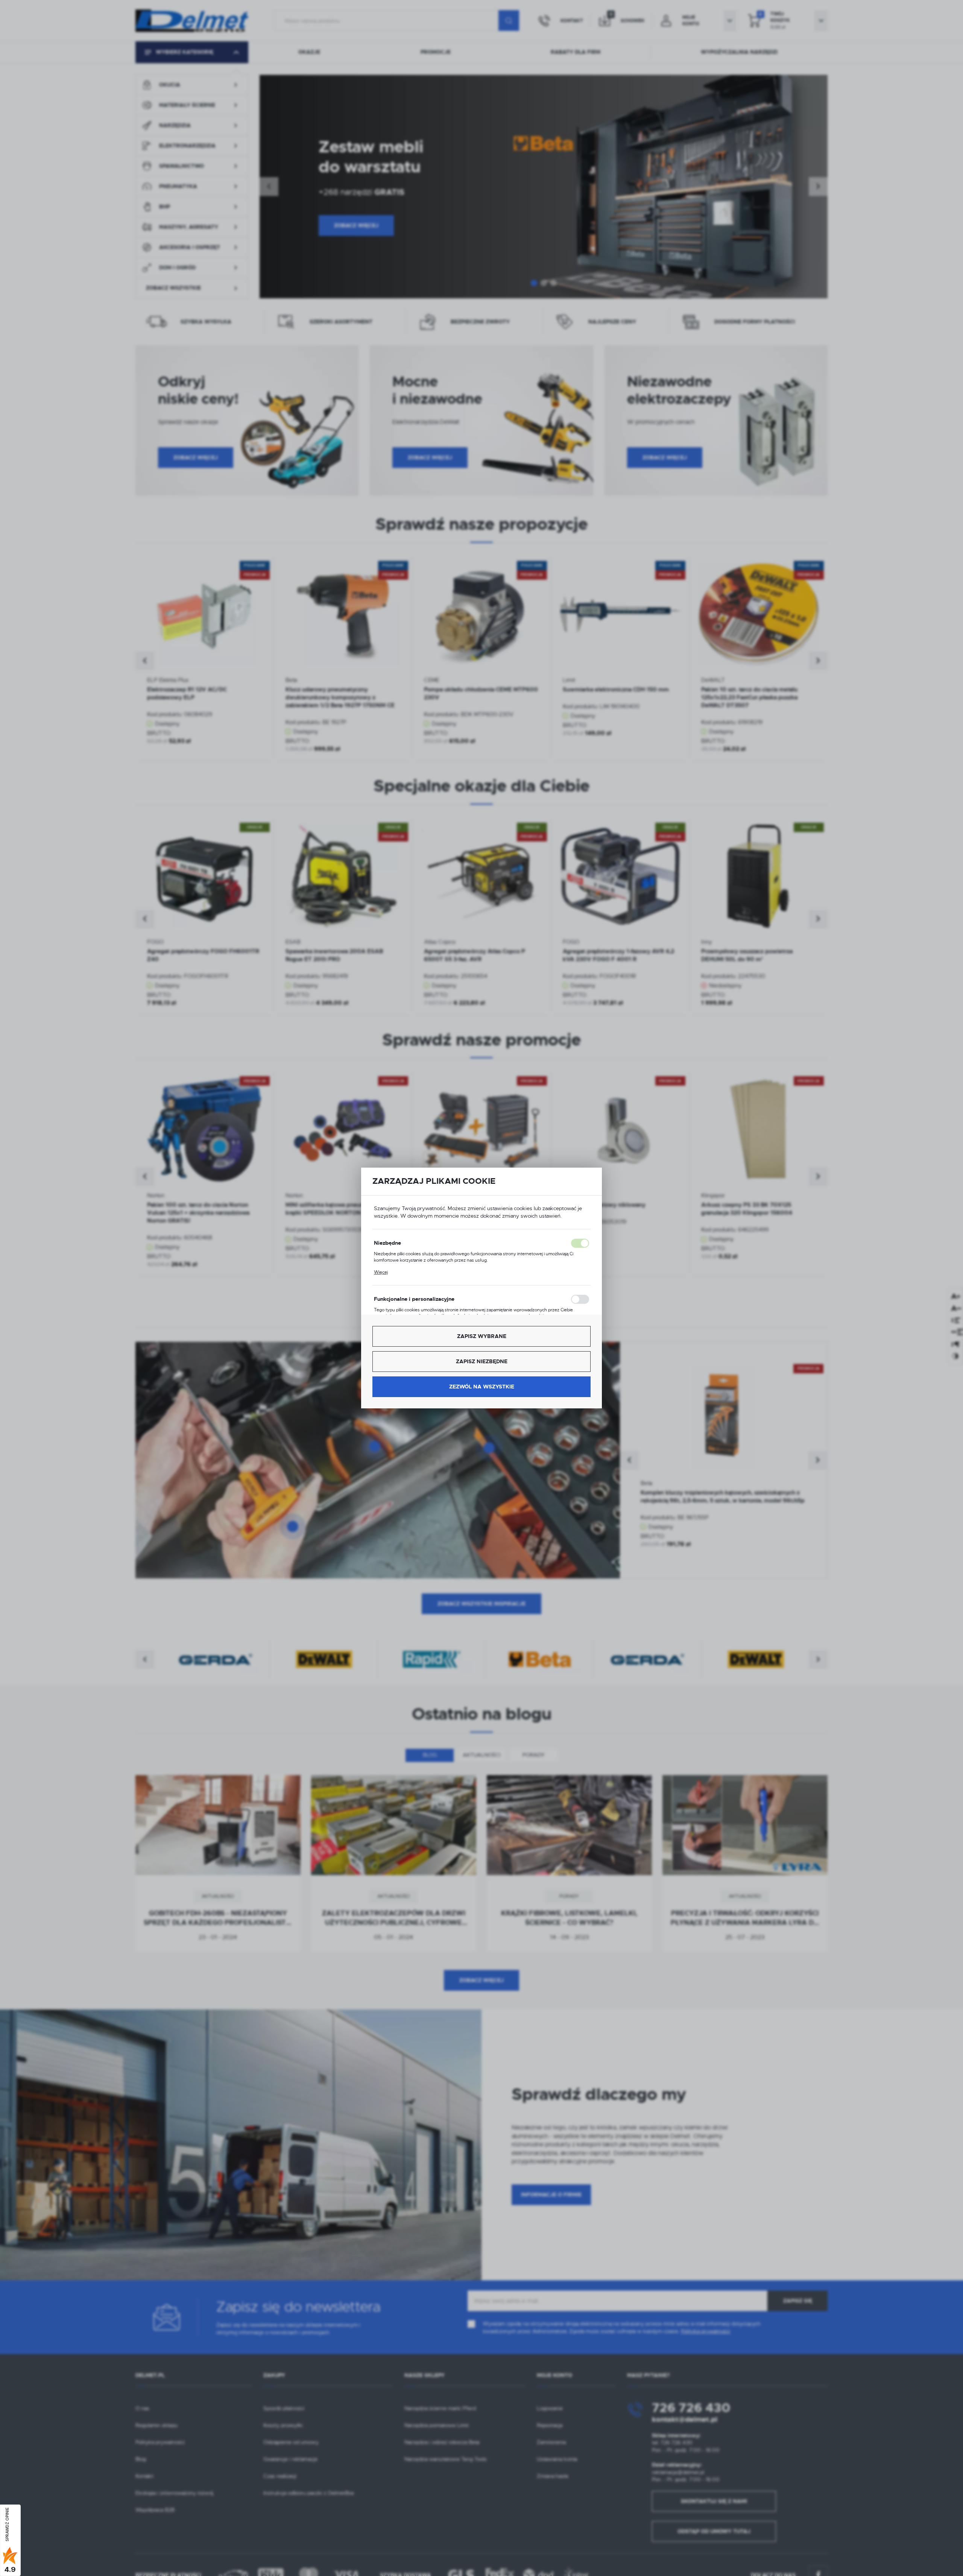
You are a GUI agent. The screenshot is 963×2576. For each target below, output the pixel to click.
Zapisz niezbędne (482, 1361)
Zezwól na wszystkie (482, 1387)
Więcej (381, 1272)
